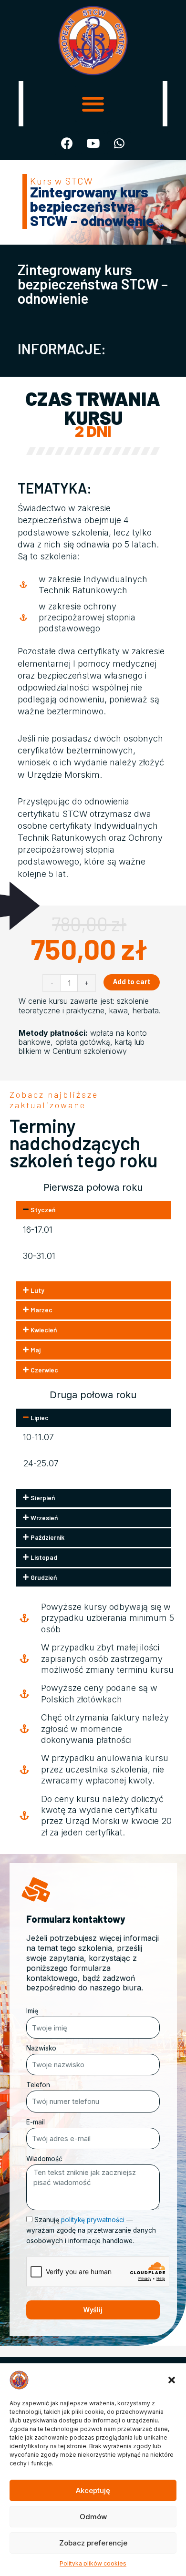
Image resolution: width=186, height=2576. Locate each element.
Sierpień (43, 1498)
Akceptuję (93, 2490)
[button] (172, 2380)
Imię (32, 2011)
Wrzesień (44, 1518)
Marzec (41, 1310)
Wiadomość (44, 2159)
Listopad (44, 1557)
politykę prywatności (93, 2220)
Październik (47, 1537)
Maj (36, 1350)
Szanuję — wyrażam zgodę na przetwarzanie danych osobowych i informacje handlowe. (91, 2230)
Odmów (93, 2517)
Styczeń (43, 1210)
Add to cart (132, 982)
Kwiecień (44, 1330)
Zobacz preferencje (93, 2543)
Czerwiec (44, 1370)
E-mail (36, 2122)
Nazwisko (41, 2048)
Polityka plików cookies (93, 2563)
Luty (37, 1290)
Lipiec (40, 1417)
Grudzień (44, 1577)
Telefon (38, 2085)
